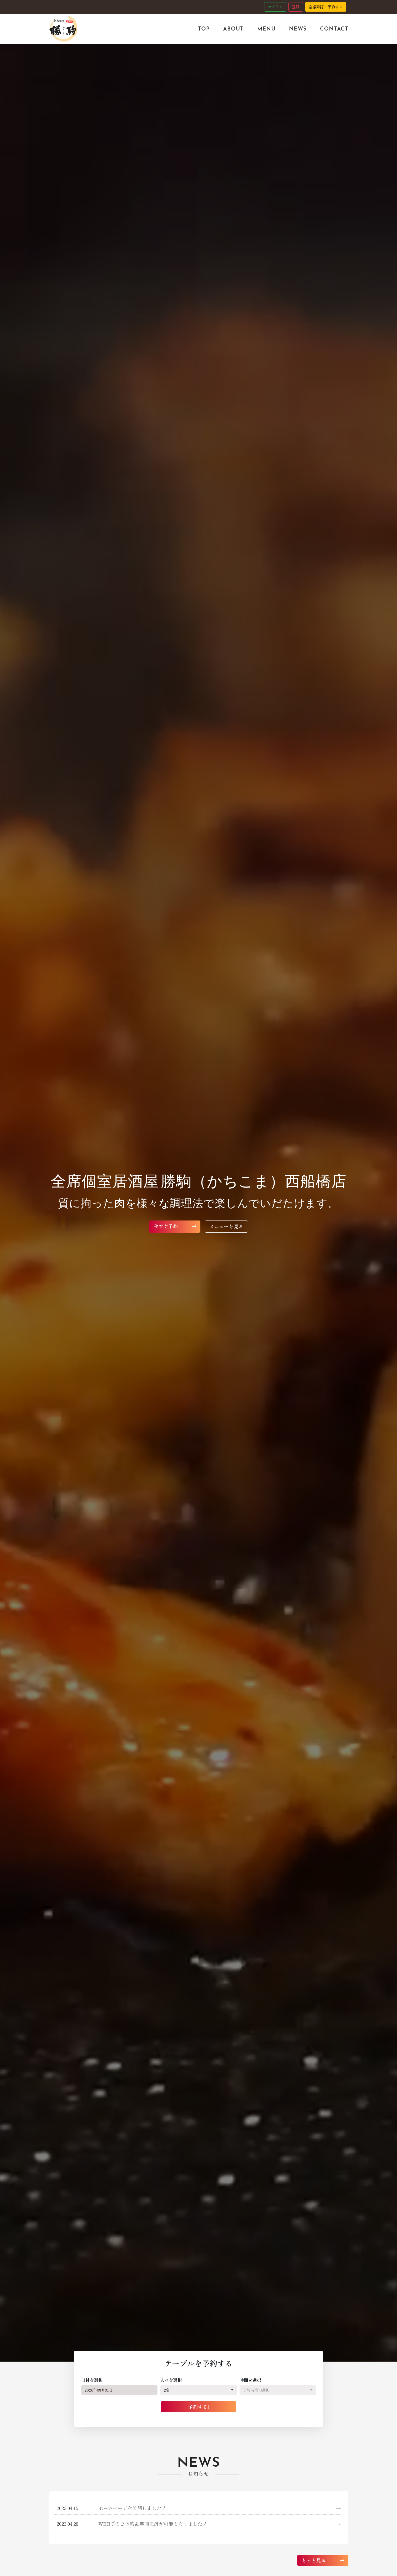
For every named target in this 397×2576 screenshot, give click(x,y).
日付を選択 (92, 2380)
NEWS (298, 29)
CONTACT (334, 29)
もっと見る (314, 2560)
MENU (266, 29)
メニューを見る (226, 1226)
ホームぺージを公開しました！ (219, 2508)
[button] (198, 2390)
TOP (204, 29)
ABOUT (233, 29)
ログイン (275, 7)
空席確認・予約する (326, 7)
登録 (296, 7)
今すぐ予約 (166, 1226)
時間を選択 (250, 2380)
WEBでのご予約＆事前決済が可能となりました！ (219, 2524)
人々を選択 (171, 2380)
